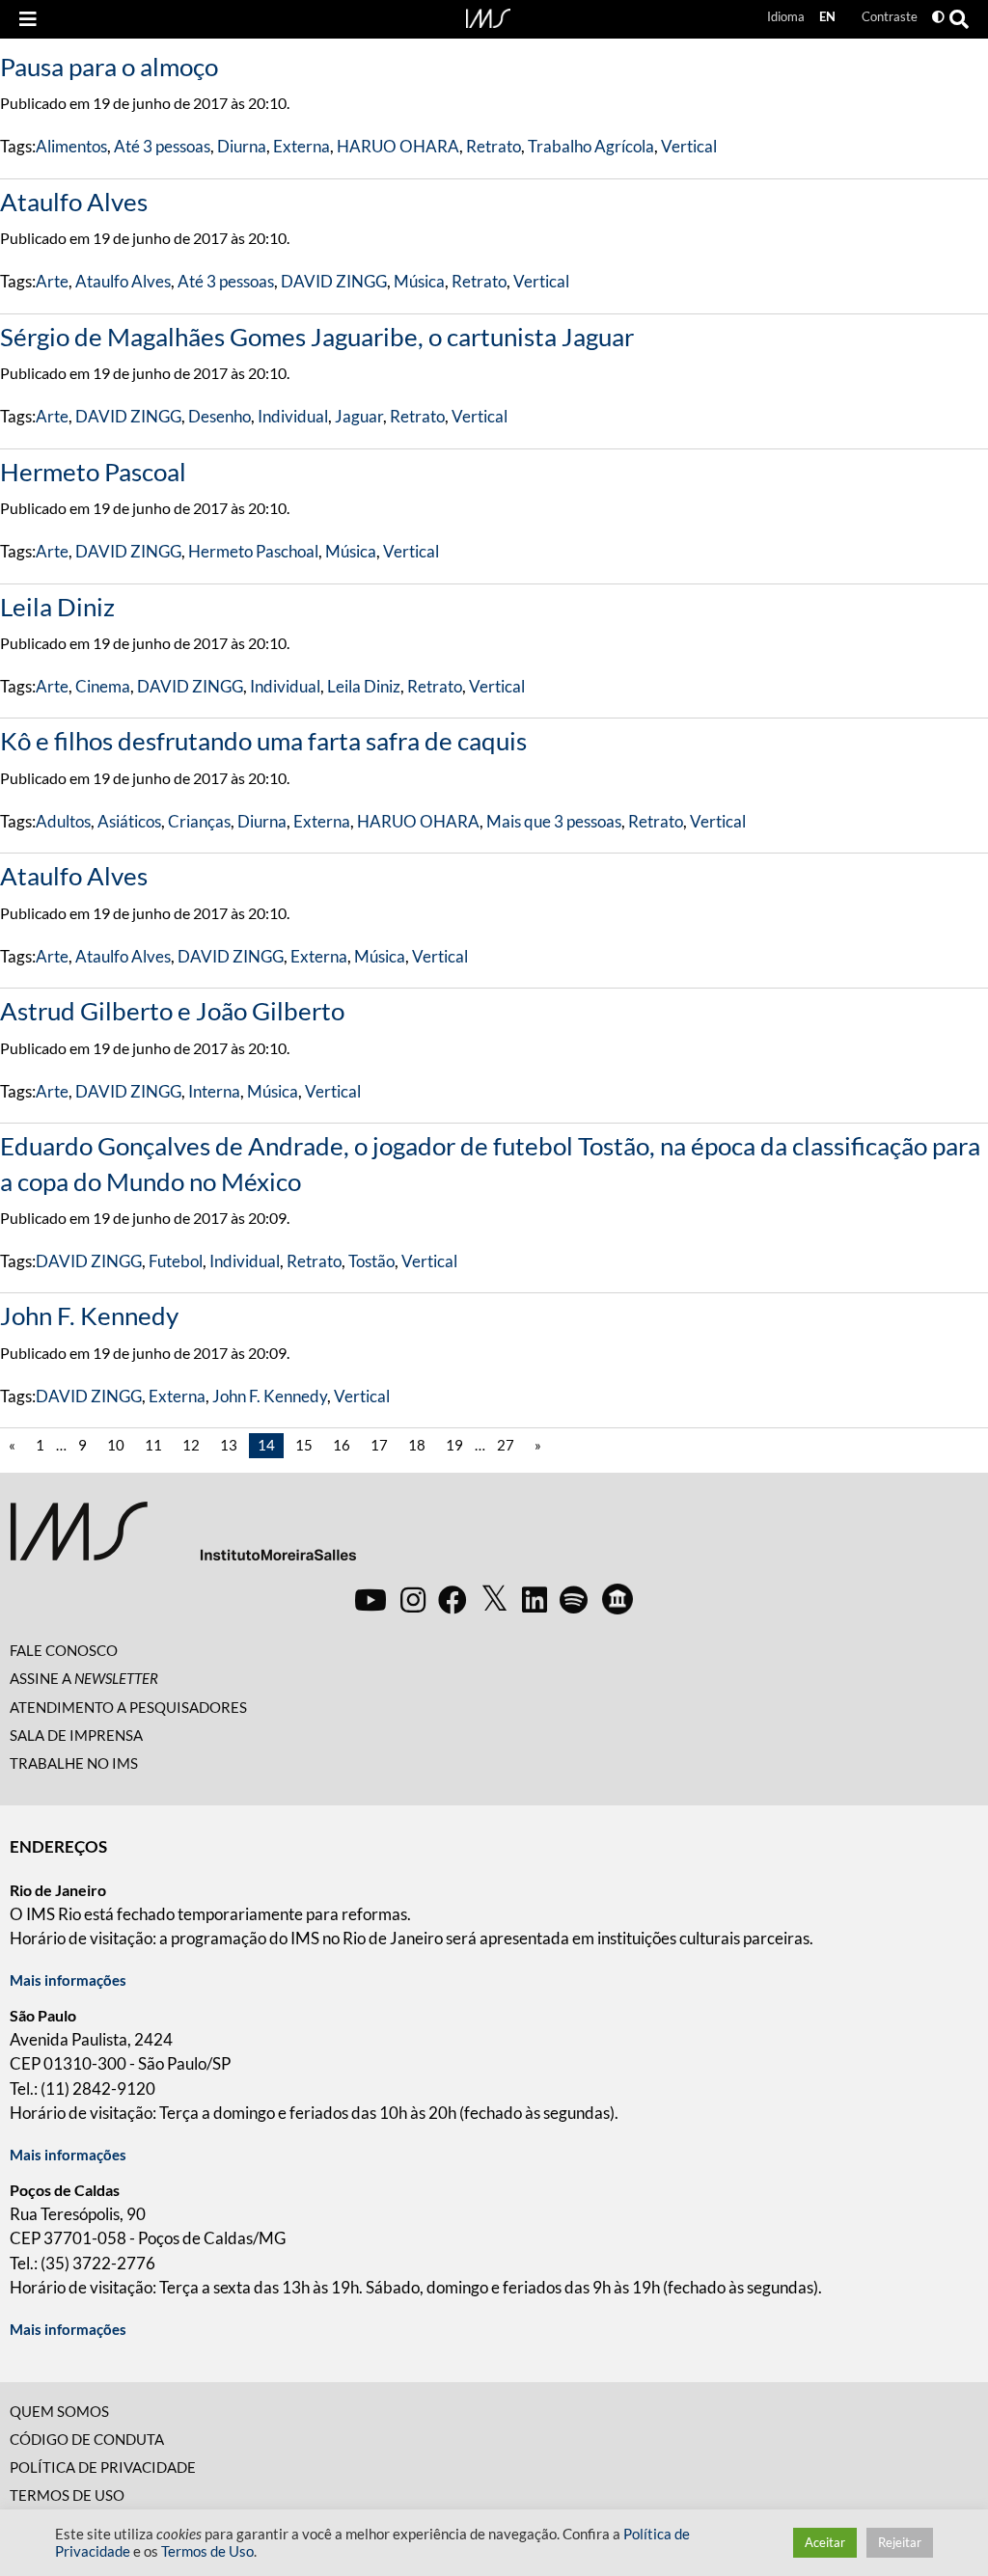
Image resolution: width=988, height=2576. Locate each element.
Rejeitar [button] (900, 2542)
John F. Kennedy (89, 1315)
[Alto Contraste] (938, 17)
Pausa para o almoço (109, 67)
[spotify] (574, 1599)
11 (153, 1445)
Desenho (220, 416)
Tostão (371, 1261)
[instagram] (413, 1599)
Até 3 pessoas (162, 146)
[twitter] (494, 1599)
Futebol (176, 1261)
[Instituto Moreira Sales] (183, 1539)
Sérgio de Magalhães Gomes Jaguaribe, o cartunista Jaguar (317, 337)
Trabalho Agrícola (591, 146)
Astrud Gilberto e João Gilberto (172, 1011)
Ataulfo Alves (74, 202)
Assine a (84, 1678)
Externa (302, 146)
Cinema (103, 686)
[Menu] (28, 19)
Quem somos (59, 2411)
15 (304, 1445)
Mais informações (68, 1980)
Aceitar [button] (825, 2542)
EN (827, 16)
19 (454, 1445)
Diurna (242, 146)
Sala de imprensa (76, 1735)
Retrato (494, 146)
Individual (293, 416)
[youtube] (370, 1599)
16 (342, 1445)
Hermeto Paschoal (253, 551)
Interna (214, 1091)
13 (229, 1445)
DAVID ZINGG (334, 281)
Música (419, 281)
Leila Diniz (57, 607)
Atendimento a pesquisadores (128, 1707)
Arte (52, 281)
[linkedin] (535, 1599)
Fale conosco (64, 1650)
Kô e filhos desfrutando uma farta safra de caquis (263, 741)
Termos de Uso (67, 2495)
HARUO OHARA (398, 146)
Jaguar (359, 416)
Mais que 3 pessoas (554, 821)
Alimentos (71, 146)
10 (116, 1445)
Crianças (199, 821)
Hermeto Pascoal (93, 472)
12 (191, 1445)
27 (506, 1445)
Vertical (689, 146)
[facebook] (453, 1599)
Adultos (63, 821)
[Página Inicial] (488, 16)
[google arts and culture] (617, 1599)
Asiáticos (129, 821)
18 (417, 1445)
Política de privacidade (103, 2467)
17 (379, 1445)
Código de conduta (87, 2439)
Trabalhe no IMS (74, 1763)
